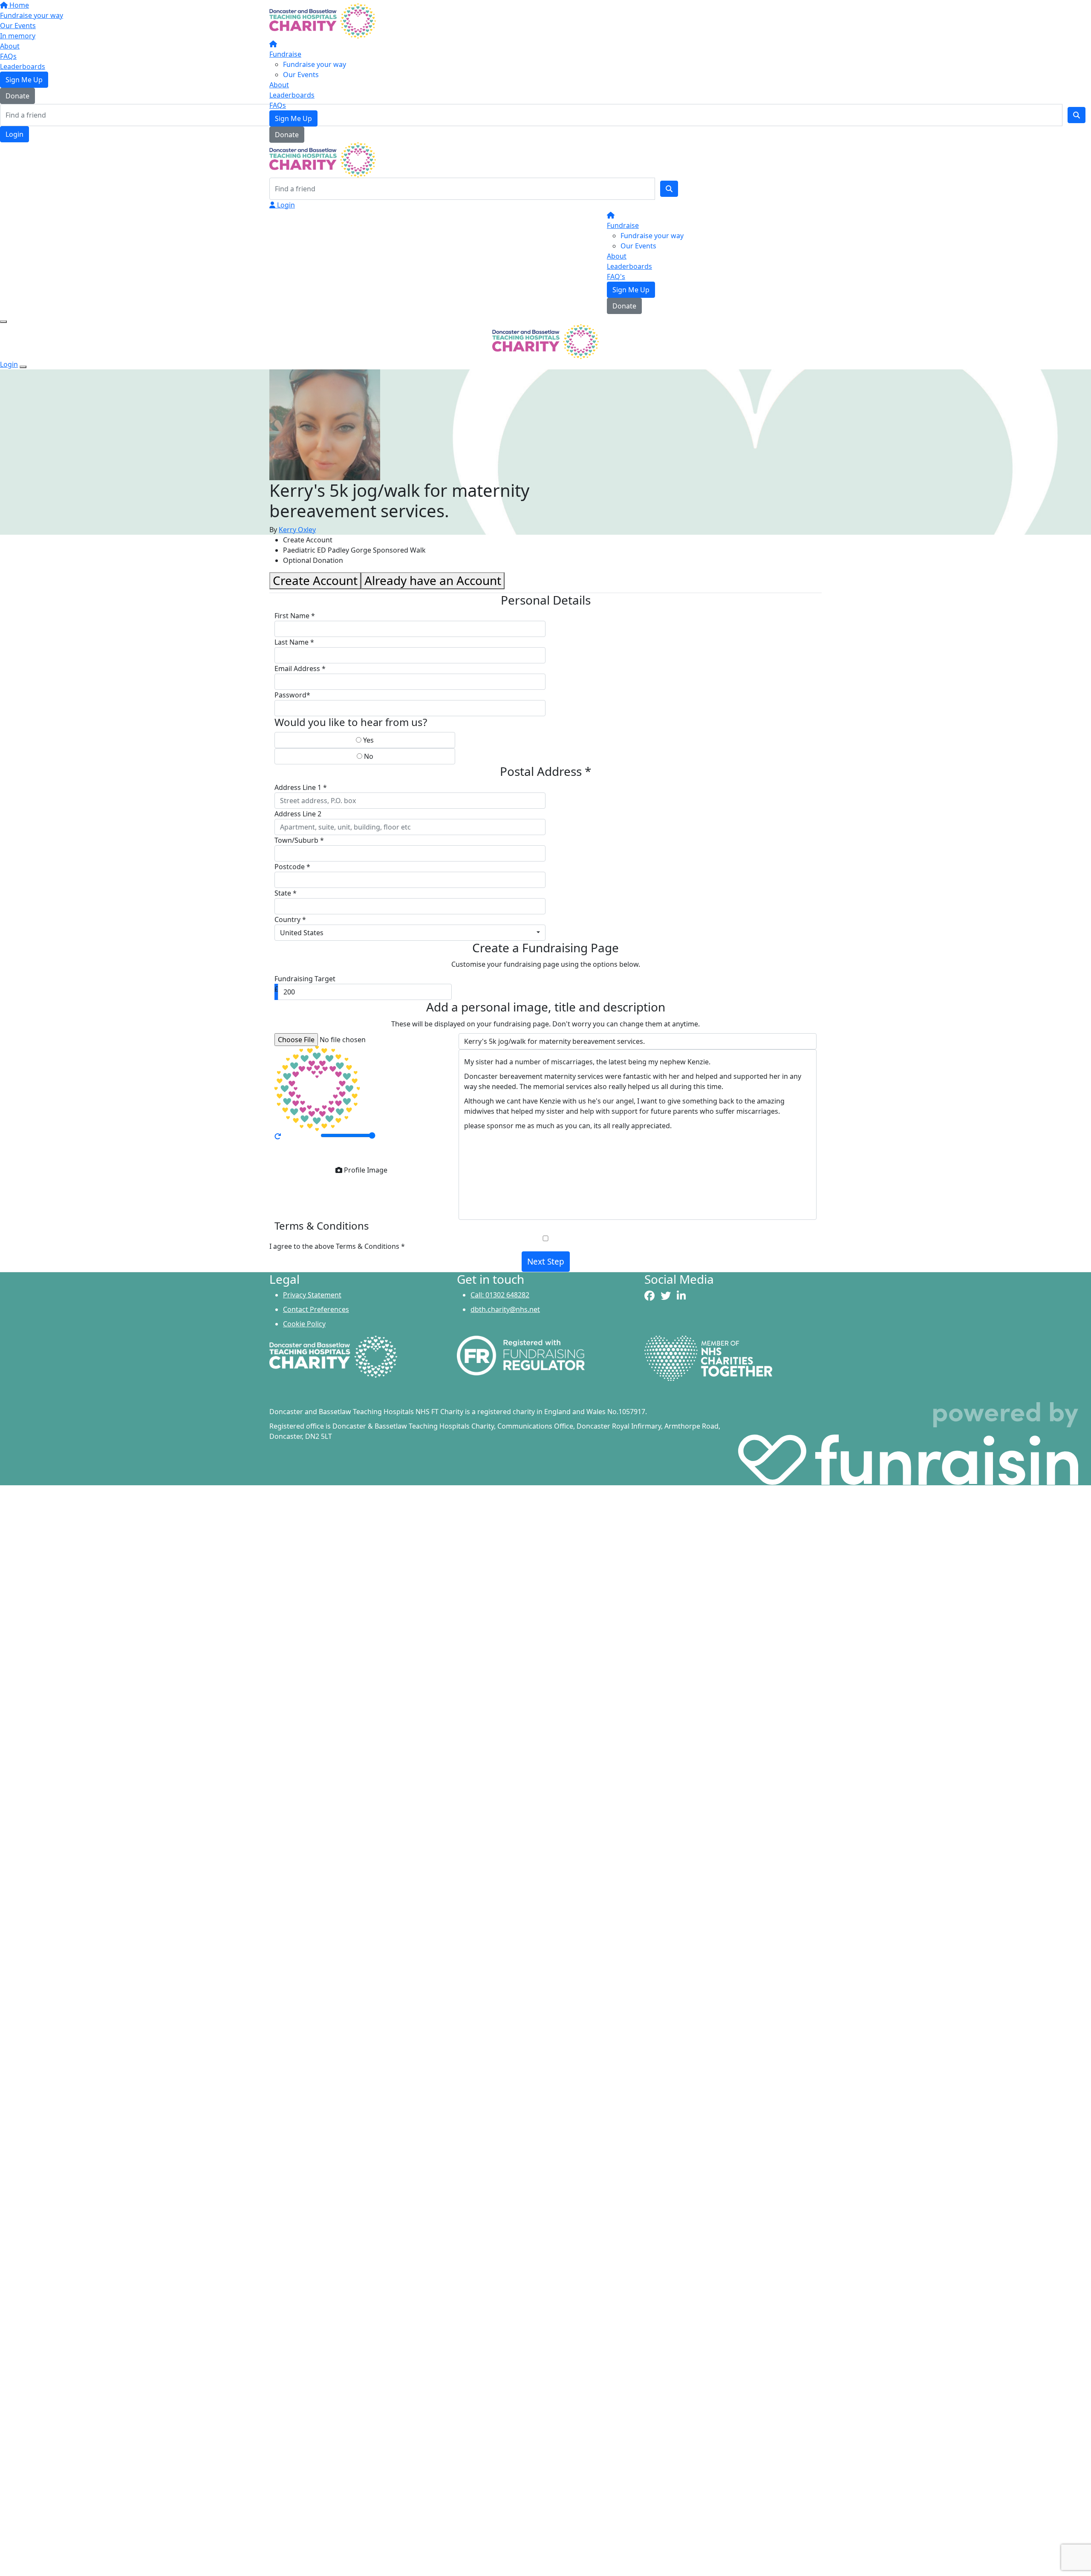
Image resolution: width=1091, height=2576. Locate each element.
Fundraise (285, 54)
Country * (290, 919)
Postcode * (292, 867)
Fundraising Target (305, 979)
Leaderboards (292, 95)
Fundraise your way (315, 64)
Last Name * (294, 642)
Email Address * (300, 668)
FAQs (278, 105)
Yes (368, 740)
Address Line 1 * (301, 787)
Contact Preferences (316, 1309)
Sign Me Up (293, 118)
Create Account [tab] (315, 580)
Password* (292, 695)
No (368, 756)
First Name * (295, 616)
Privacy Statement (312, 1295)
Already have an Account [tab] (433, 580)
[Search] (669, 189)
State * (286, 893)
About (279, 85)
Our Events (301, 75)
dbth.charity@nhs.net (505, 1309)
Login (285, 205)
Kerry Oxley (297, 530)
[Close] (23, 367)
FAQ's (616, 277)
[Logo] (323, 20)
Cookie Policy (304, 1324)
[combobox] (410, 933)
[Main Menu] (3, 322)
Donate (287, 135)
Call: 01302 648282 (500, 1295)
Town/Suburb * (299, 840)
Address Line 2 (298, 814)
